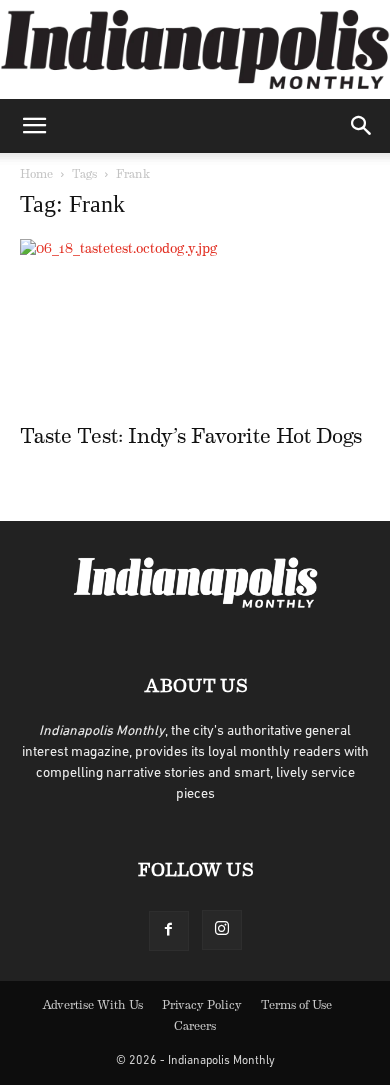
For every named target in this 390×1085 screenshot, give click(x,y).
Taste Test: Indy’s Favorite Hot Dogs (191, 436)
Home (36, 174)
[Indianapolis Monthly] (195, 49)
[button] (34, 126)
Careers (195, 1026)
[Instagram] (222, 930)
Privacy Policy (202, 1005)
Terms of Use (296, 1005)
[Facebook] (169, 931)
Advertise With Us (92, 1005)
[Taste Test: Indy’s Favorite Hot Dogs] (195, 325)
